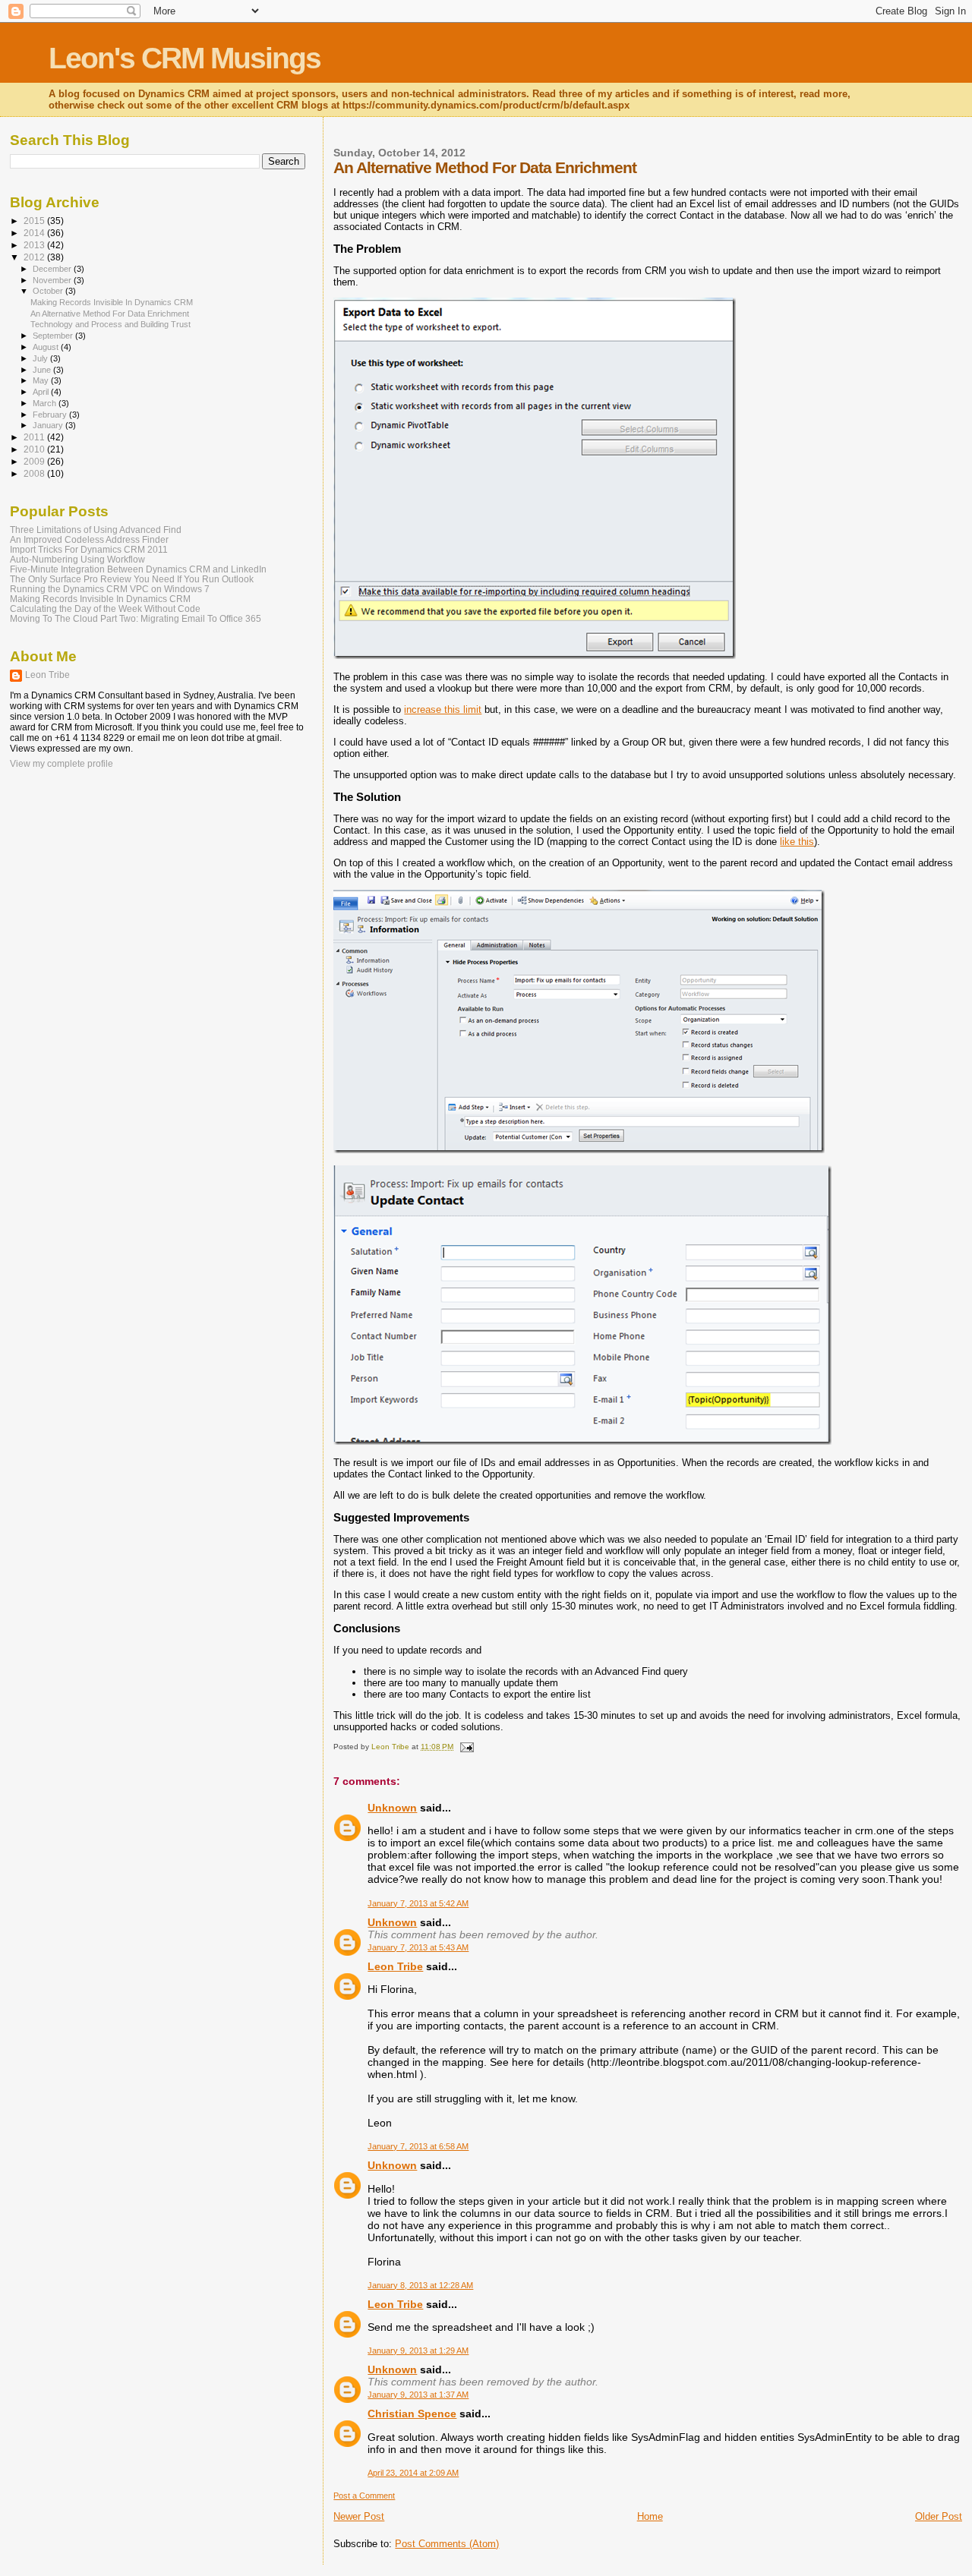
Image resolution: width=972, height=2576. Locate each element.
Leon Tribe (395, 1966)
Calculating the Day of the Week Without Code (105, 609)
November (53, 280)
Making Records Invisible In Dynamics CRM (112, 302)
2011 (35, 437)
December (53, 269)
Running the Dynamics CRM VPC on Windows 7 (110, 589)
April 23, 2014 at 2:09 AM (413, 2473)
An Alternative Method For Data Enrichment (110, 314)
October (49, 291)
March (46, 403)
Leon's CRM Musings (185, 58)
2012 (35, 257)
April (42, 392)
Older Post (939, 2516)
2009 (35, 461)
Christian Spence (412, 2414)
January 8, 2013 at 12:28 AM (420, 2285)
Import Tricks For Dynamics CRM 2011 (89, 549)
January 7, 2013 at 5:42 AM (418, 1903)
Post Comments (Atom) (447, 2544)
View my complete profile (62, 764)
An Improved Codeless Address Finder (89, 539)
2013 (35, 245)
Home (650, 2516)
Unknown (392, 1808)
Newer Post (359, 2516)
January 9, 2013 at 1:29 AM (418, 2351)
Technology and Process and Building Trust (110, 324)
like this (797, 842)
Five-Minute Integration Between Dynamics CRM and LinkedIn (138, 569)
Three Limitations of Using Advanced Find (96, 530)
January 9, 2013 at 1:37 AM (418, 2395)
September (54, 336)
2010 (35, 449)
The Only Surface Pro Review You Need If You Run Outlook (132, 579)
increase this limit (443, 709)
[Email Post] (465, 1747)
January (49, 425)
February (51, 415)
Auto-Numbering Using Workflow (77, 559)
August (47, 347)
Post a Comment (364, 2496)
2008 (35, 473)
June (43, 370)
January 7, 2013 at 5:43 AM (418, 1947)
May (42, 380)
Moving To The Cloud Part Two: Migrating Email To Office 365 (136, 618)
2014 (35, 233)
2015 (35, 221)
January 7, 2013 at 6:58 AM (418, 2146)
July (41, 358)
